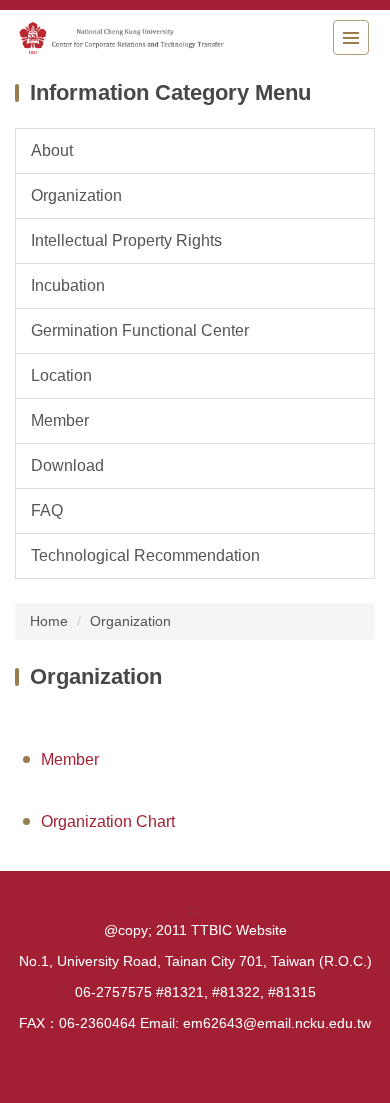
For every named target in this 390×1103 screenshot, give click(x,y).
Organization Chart (108, 821)
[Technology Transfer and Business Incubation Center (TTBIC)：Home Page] (125, 38)
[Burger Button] (351, 37)
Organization (130, 621)
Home (49, 621)
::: (195, 909)
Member (70, 759)
